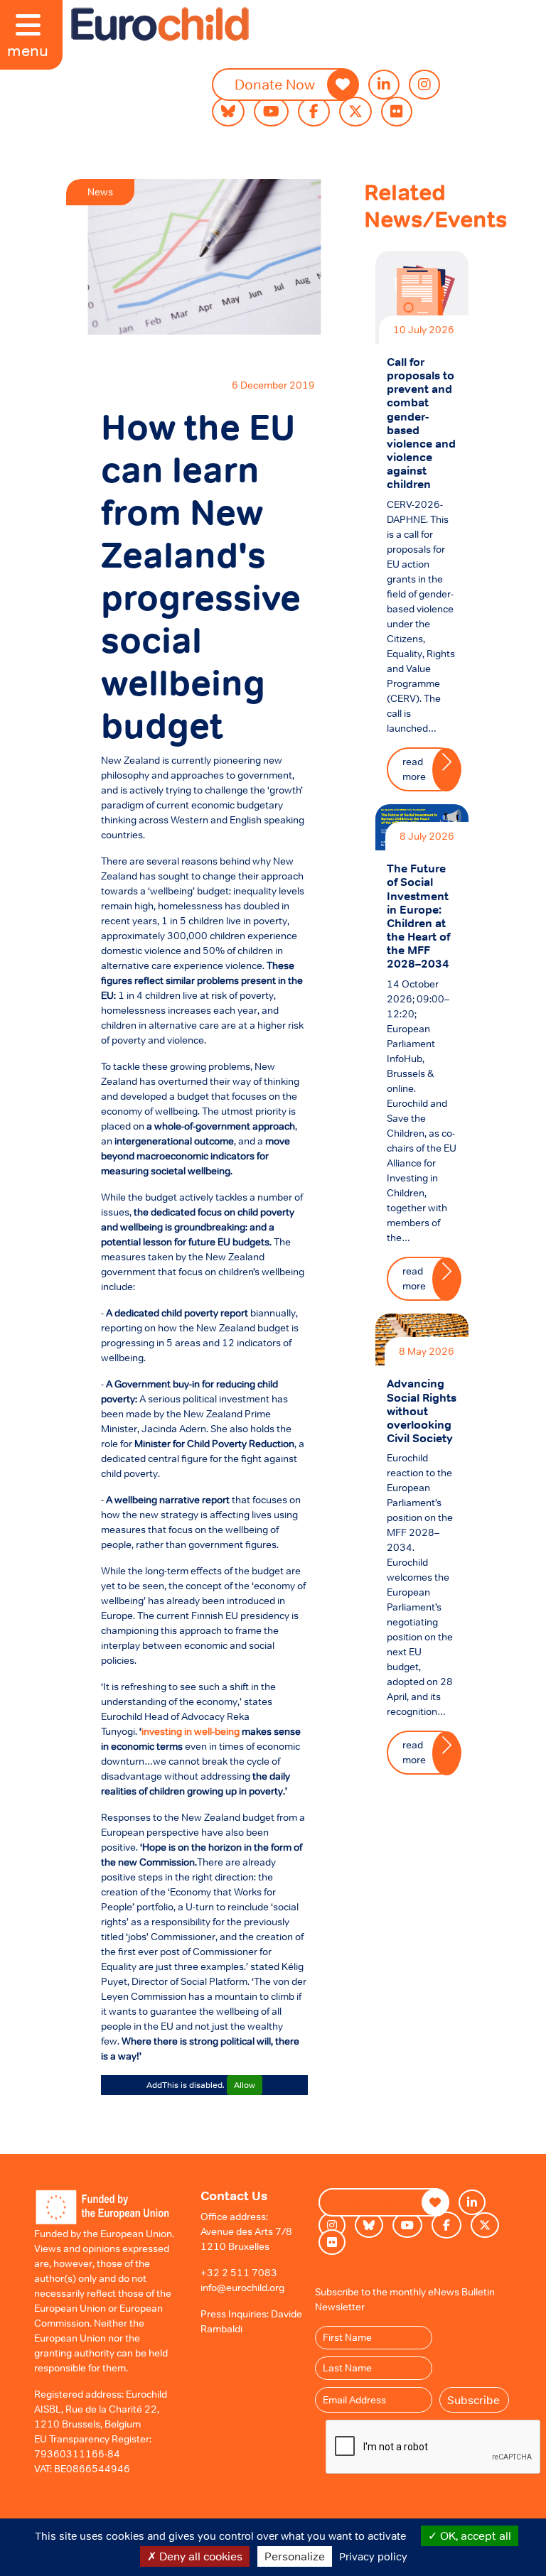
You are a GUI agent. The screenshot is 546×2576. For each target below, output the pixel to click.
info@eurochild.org (242, 2288)
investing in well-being (191, 1731)
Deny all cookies (199, 2556)
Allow (245, 2085)
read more (414, 769)
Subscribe (473, 2400)
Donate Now (275, 85)
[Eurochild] (160, 24)
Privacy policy (373, 2556)
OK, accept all (474, 2536)
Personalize (295, 2556)
